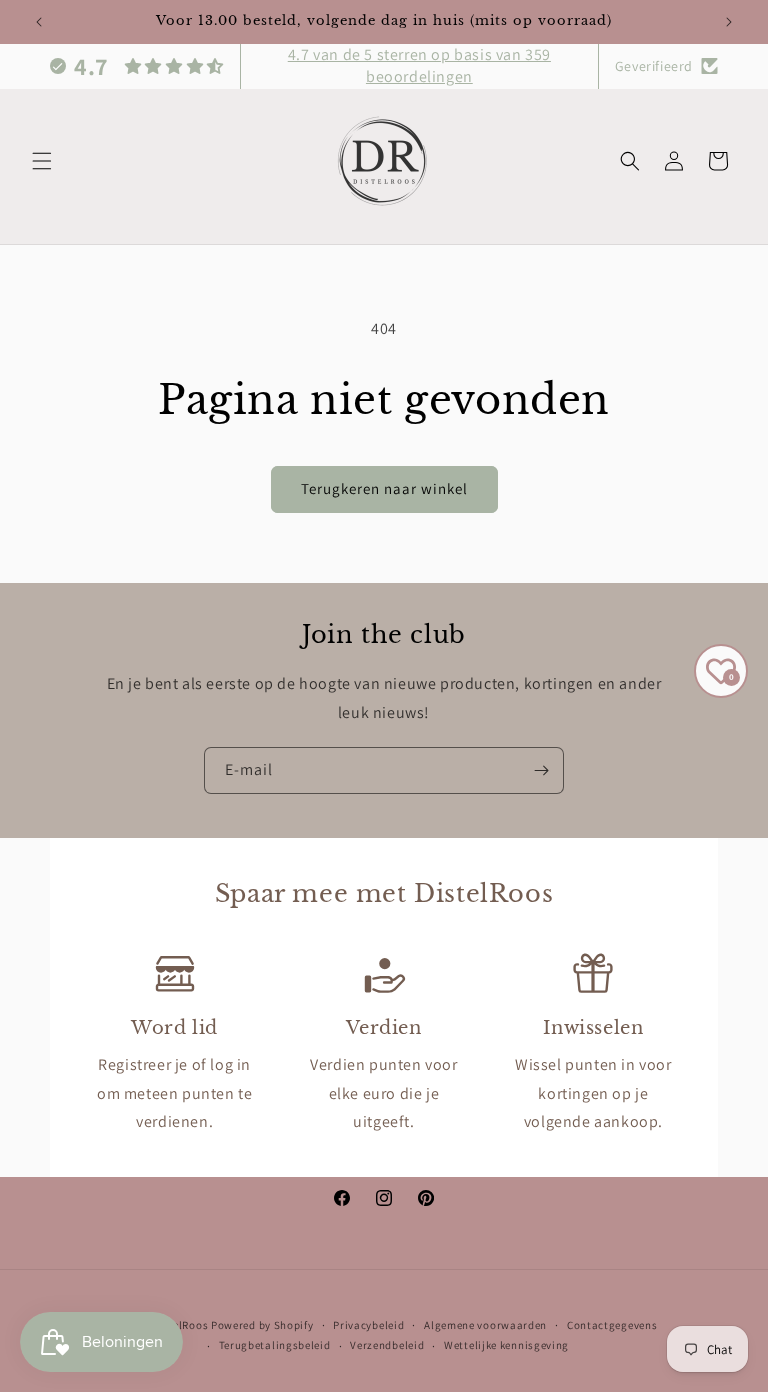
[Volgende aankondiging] (729, 22)
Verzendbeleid (387, 1345)
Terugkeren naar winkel (384, 488)
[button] (42, 161)
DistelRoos (179, 1325)
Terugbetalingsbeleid (275, 1345)
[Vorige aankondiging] (39, 22)
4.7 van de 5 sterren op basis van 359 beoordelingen (419, 65)
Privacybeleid (368, 1325)
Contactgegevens (612, 1325)
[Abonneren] (541, 770)
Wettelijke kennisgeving (506, 1345)
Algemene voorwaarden (485, 1325)
